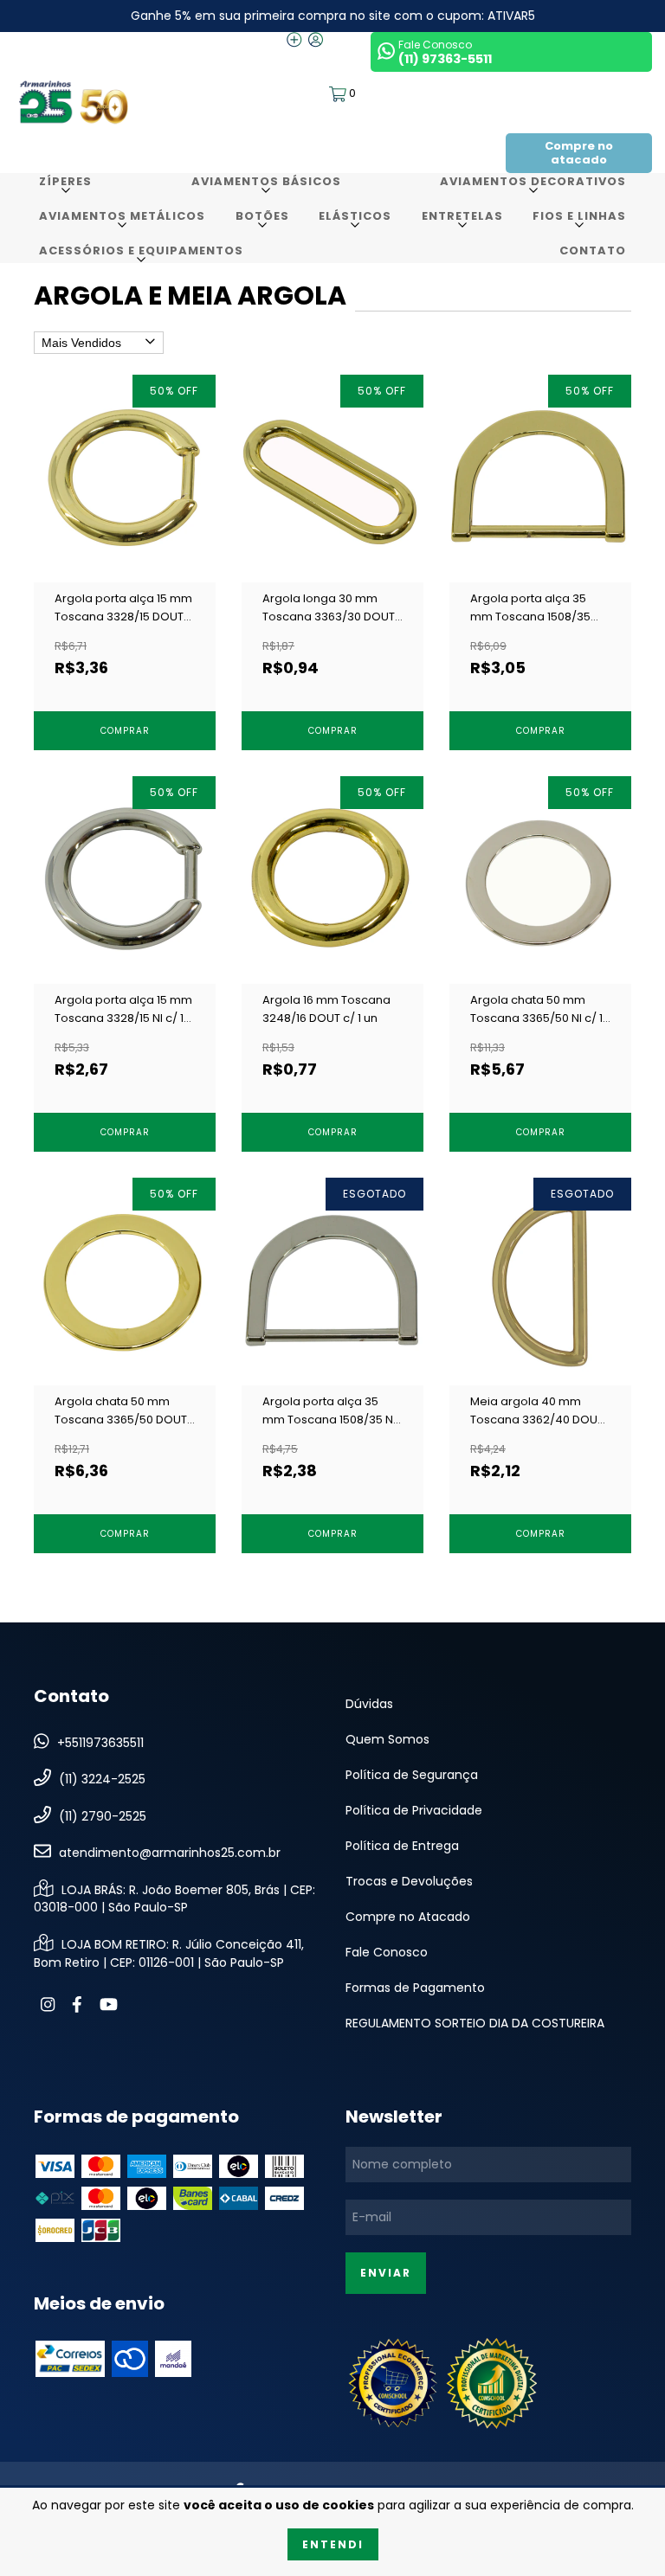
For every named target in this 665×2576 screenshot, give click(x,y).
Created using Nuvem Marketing (333, 565)
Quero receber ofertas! (333, 491)
